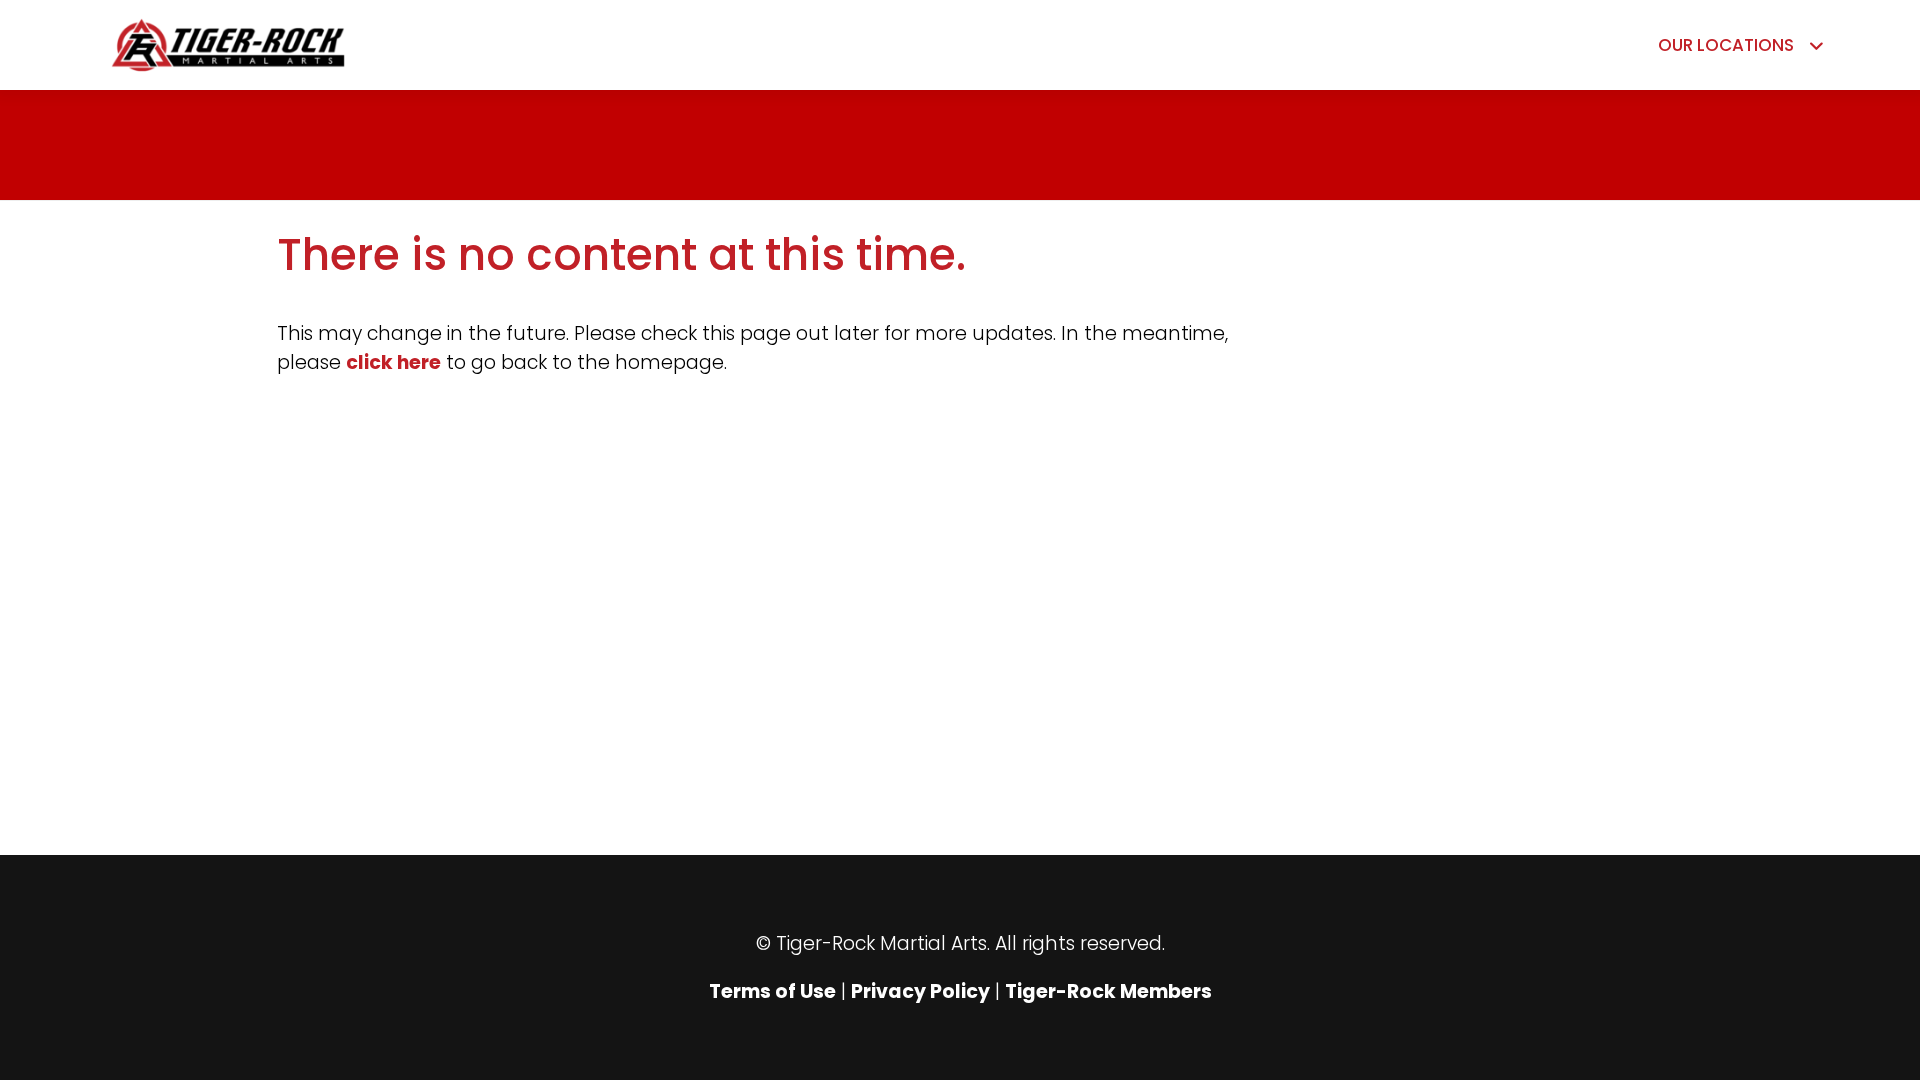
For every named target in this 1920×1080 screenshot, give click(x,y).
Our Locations (1726, 45)
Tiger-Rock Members (1108, 991)
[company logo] (312, 45)
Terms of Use (772, 991)
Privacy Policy (920, 991)
